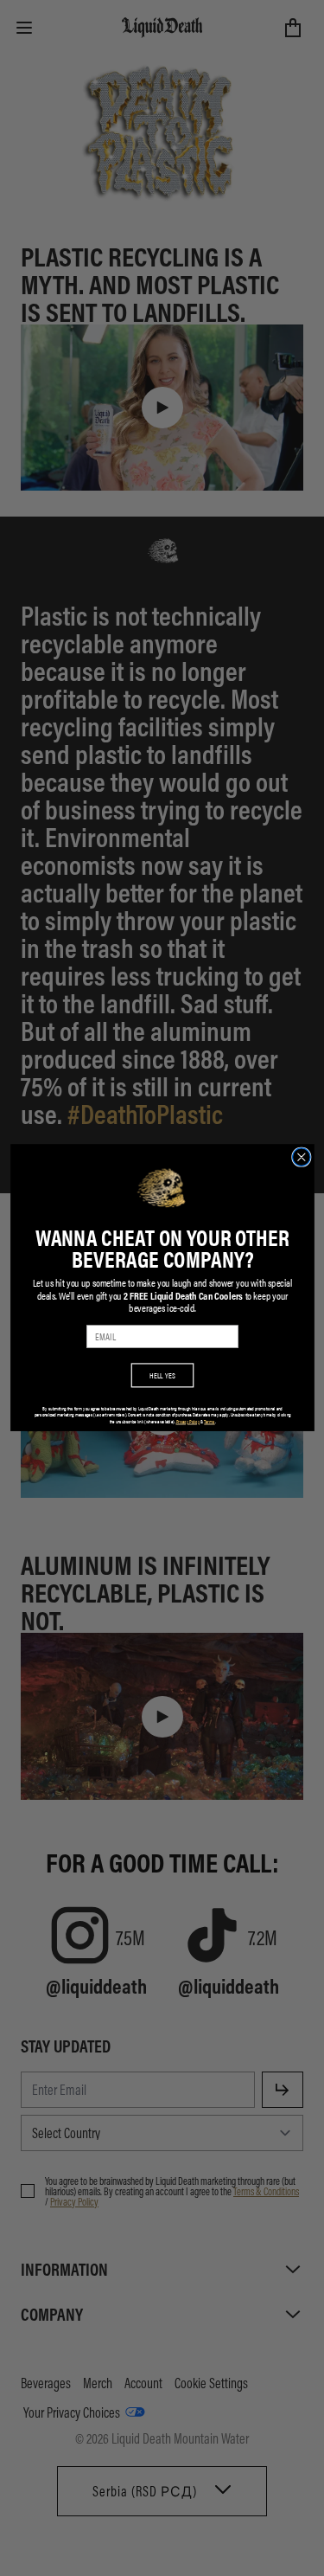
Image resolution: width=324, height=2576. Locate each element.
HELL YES (162, 1375)
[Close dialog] (301, 1157)
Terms (209, 1422)
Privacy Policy (187, 1422)
